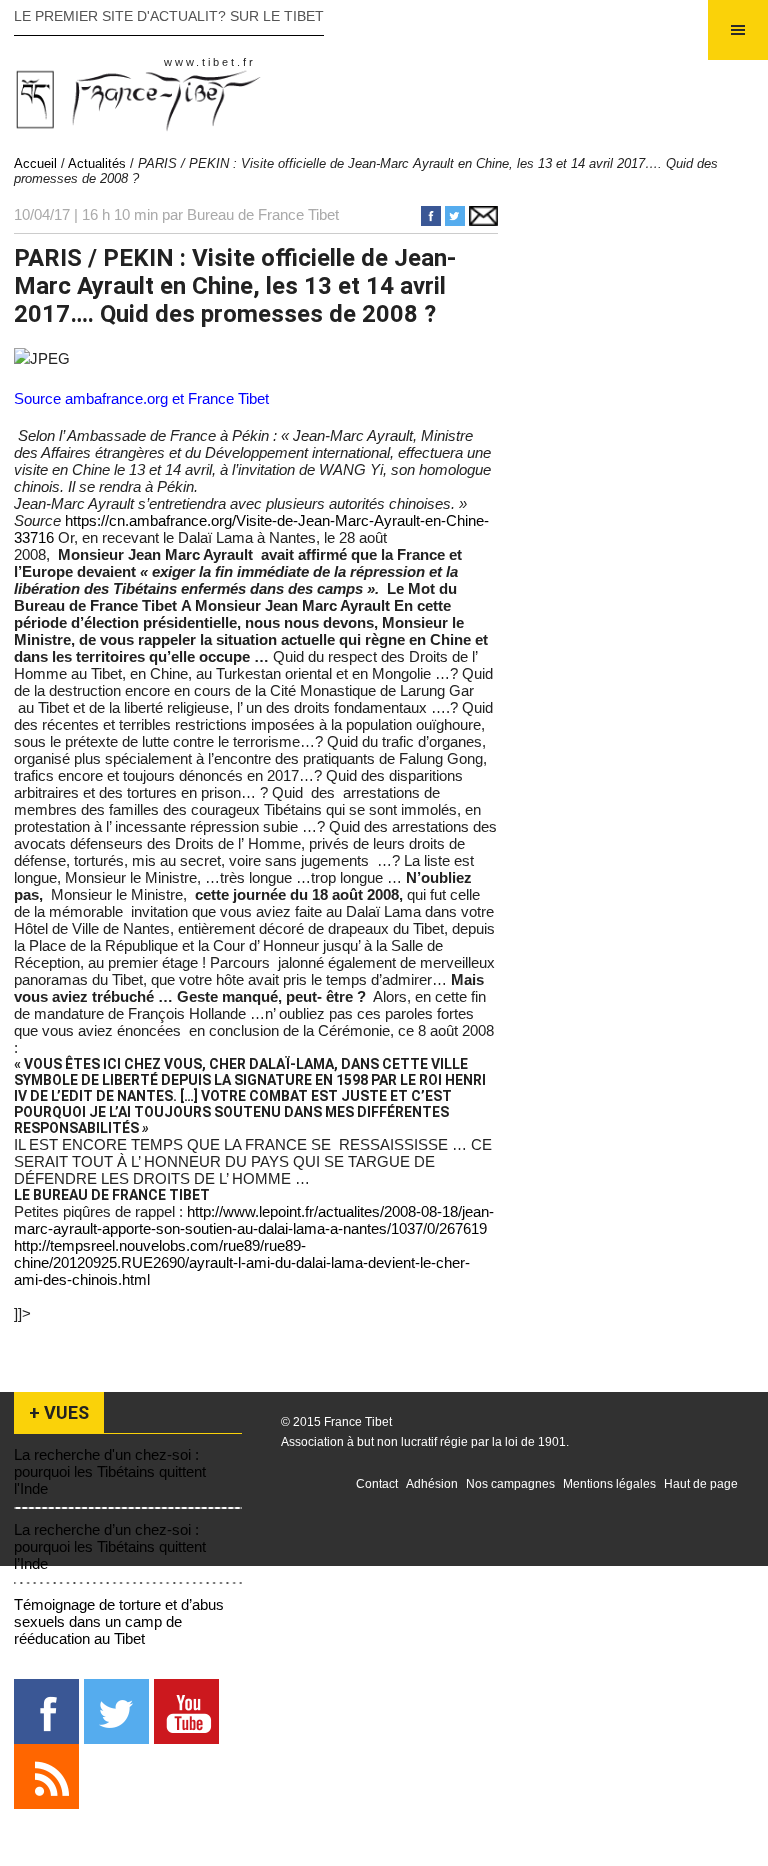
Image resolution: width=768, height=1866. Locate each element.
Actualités (97, 163)
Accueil (35, 163)
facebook (46, 1711)
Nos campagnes (510, 1484)
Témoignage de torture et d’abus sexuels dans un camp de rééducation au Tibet (119, 1621)
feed (46, 1776)
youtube (186, 1711)
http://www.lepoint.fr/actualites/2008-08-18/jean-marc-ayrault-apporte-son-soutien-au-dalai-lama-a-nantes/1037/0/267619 (254, 1220)
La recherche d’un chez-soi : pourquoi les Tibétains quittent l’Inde (110, 1546)
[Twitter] (457, 220)
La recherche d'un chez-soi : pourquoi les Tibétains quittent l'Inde (110, 1471)
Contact (377, 1484)
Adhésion (432, 1484)
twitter (116, 1711)
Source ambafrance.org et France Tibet (141, 398)
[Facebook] (433, 220)
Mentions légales (609, 1484)
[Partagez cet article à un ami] (483, 220)
